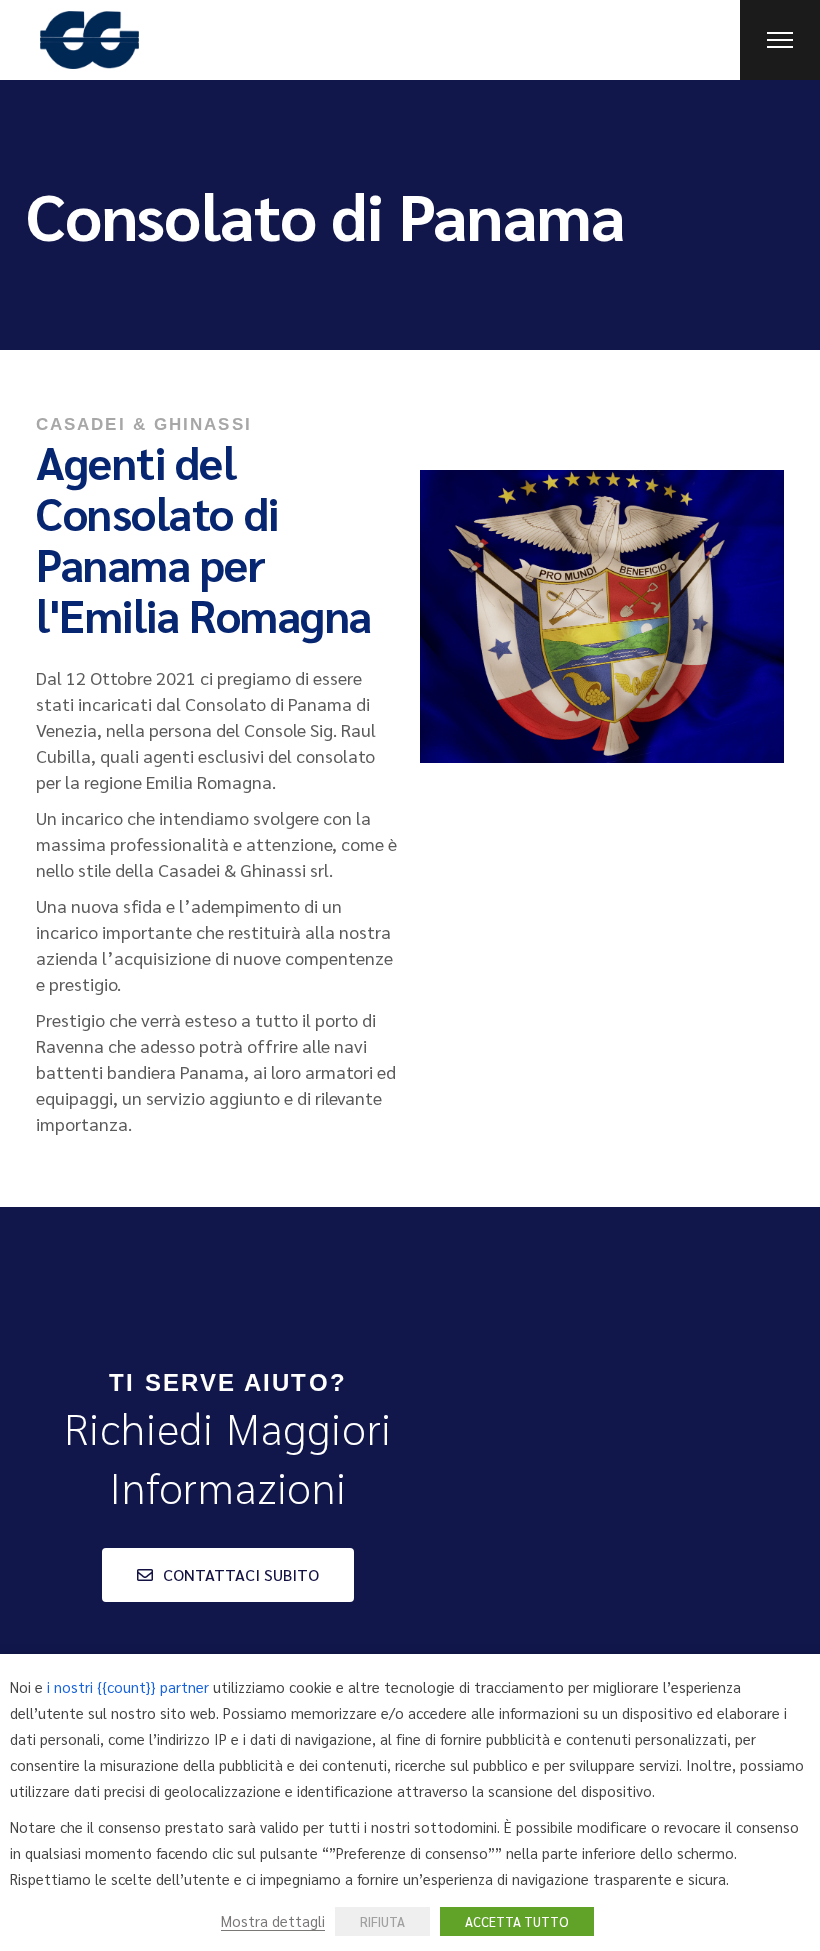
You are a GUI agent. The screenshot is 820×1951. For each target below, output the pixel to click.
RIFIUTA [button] (382, 1921)
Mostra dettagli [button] (273, 1920)
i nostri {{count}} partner (128, 1686)
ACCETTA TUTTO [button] (517, 1921)
